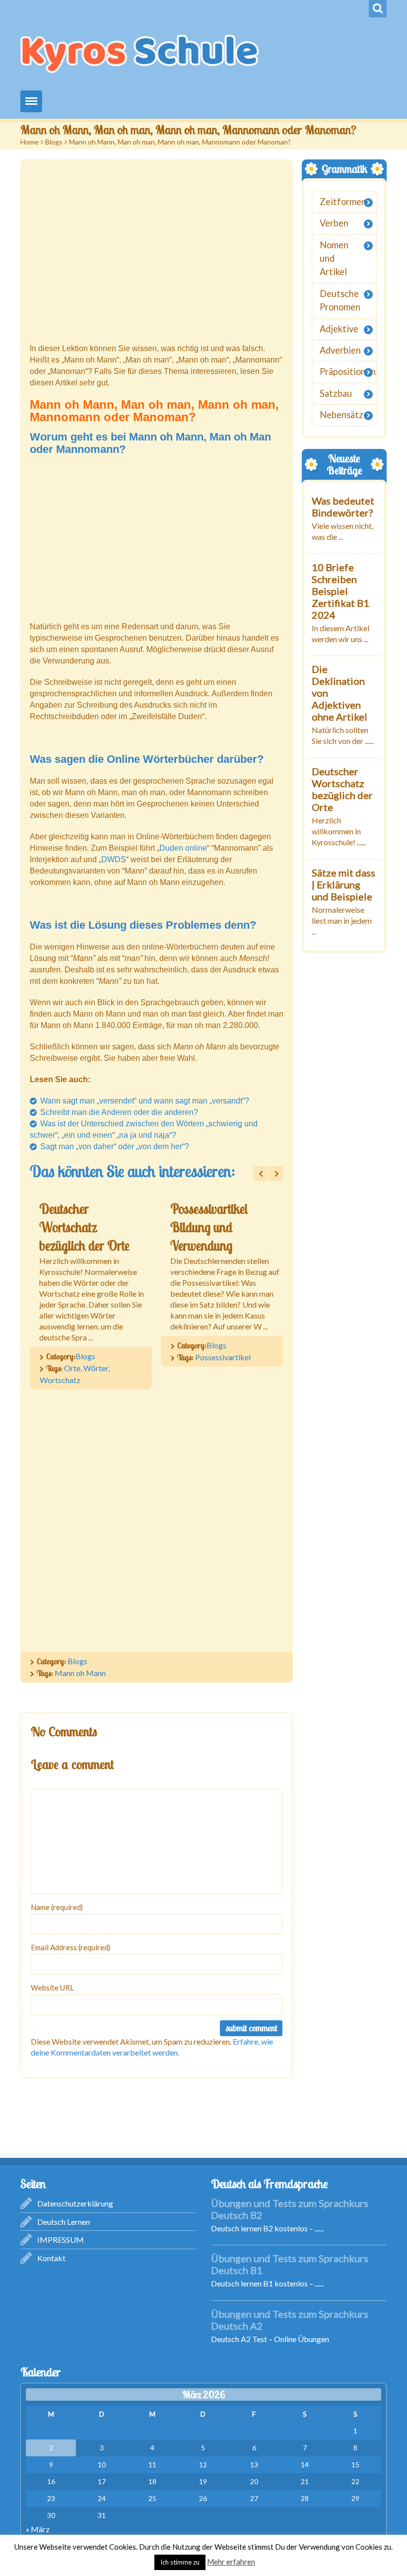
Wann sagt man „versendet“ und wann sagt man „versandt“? (145, 1101)
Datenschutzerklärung (75, 2203)
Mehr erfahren (231, 2562)
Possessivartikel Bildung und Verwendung (209, 1227)
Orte (72, 1368)
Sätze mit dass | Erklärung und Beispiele (343, 884)
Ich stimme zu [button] (180, 2562)
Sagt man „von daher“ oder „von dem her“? (115, 1146)
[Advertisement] (157, 252)
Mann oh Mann (80, 1673)
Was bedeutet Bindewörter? (343, 506)
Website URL (52, 1987)
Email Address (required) (70, 1947)
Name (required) (57, 1907)
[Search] (378, 9)
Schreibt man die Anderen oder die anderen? (119, 1112)
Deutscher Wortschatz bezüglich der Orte (84, 1227)
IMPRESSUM (61, 2240)
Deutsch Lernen (64, 2222)
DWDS (114, 859)
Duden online (183, 848)
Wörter (96, 1368)
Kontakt (51, 2258)
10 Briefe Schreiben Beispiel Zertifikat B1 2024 (340, 590)
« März (38, 2529)
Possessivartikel (223, 1357)
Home (30, 142)
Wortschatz (60, 1380)
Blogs (54, 142)
